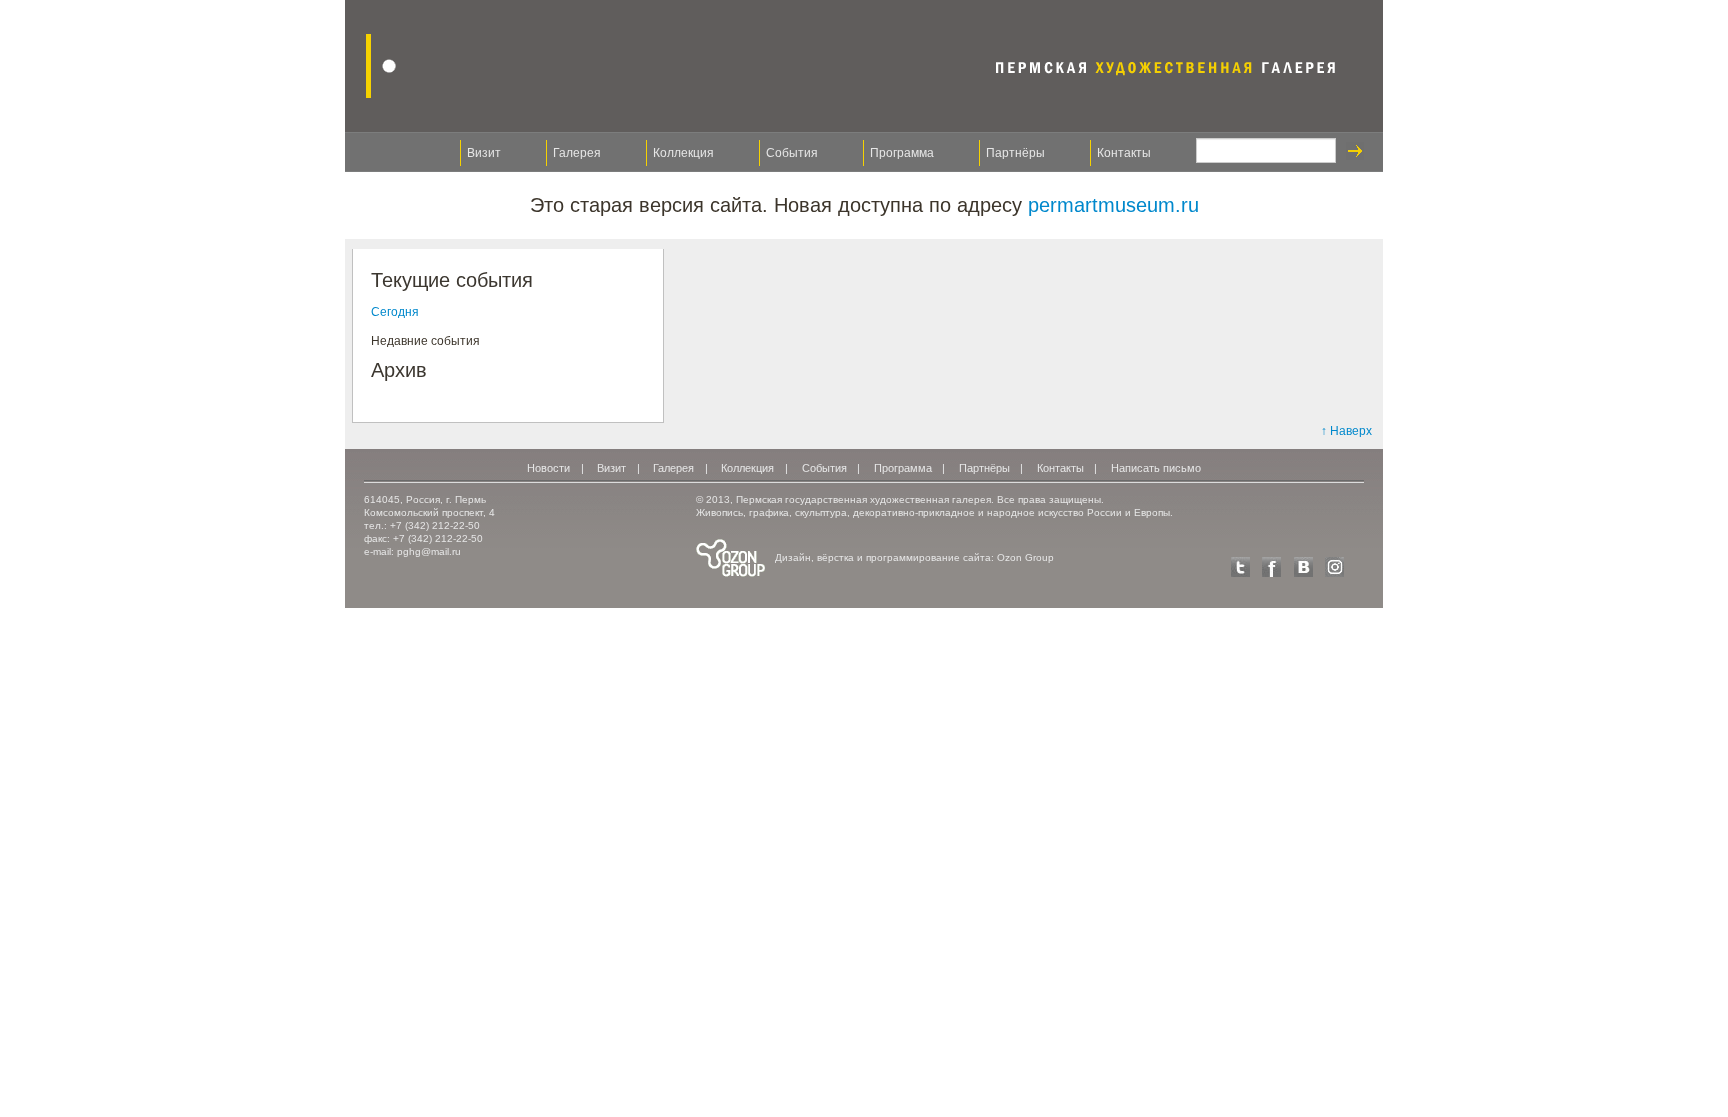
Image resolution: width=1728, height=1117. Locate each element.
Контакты (1124, 153)
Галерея (577, 153)
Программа (902, 153)
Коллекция (683, 153)
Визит (484, 153)
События (792, 153)
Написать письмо (1156, 468)
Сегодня (395, 312)
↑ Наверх (1346, 431)
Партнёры (1015, 153)
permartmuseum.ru (1113, 205)
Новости (548, 468)
